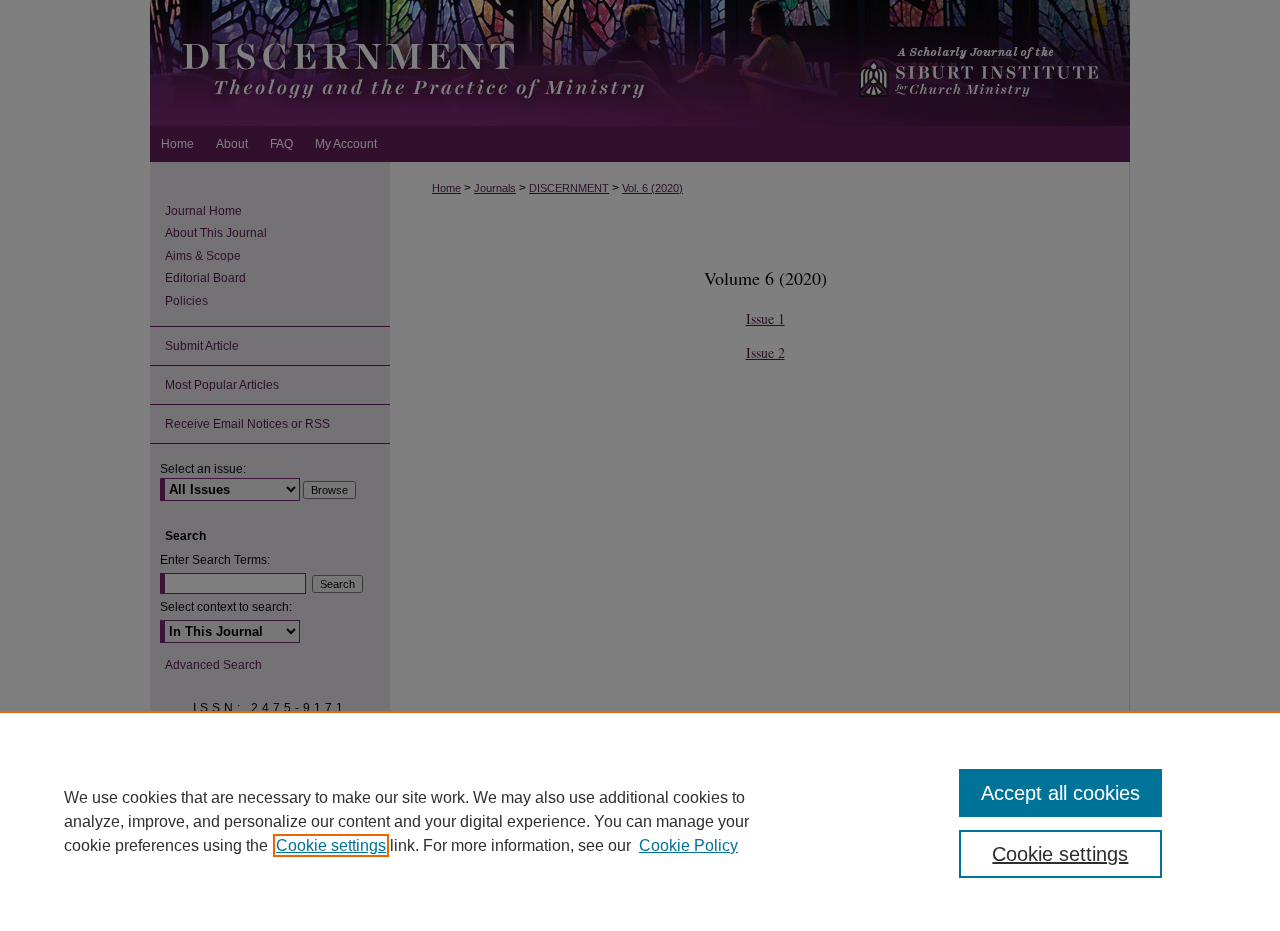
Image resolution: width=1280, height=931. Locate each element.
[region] (640, 821)
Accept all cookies (1060, 793)
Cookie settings (331, 845)
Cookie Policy (688, 845)
